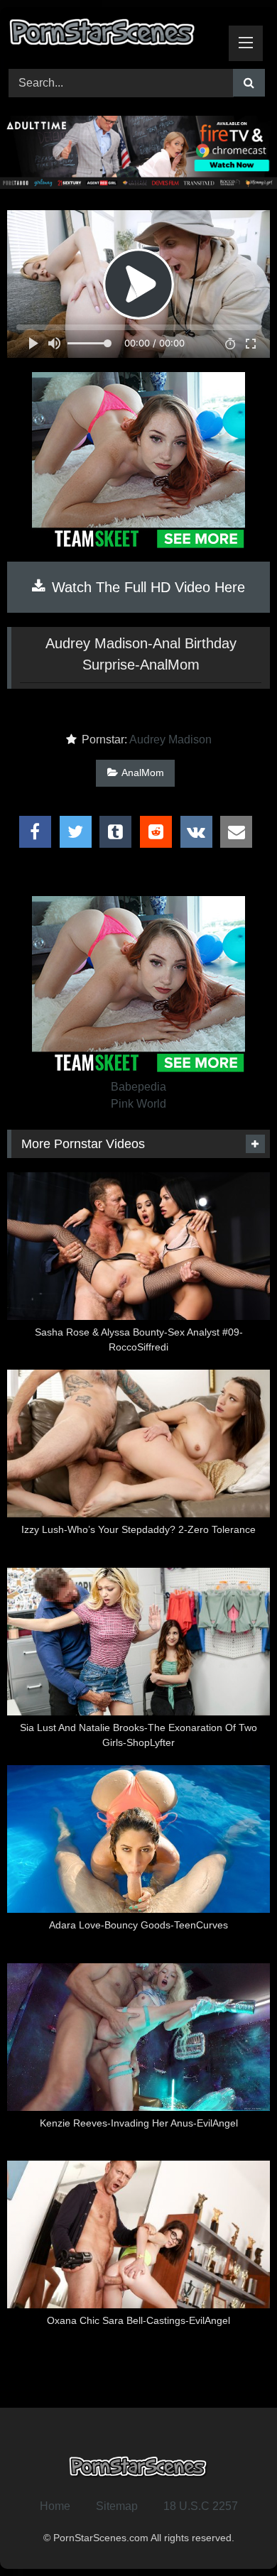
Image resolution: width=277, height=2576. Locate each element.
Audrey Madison (170, 739)
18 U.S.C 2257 (201, 2506)
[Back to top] (233, 2534)
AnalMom (143, 773)
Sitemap (117, 2506)
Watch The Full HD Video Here (146, 587)
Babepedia (138, 1087)
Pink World (138, 1104)
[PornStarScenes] (114, 36)
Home (55, 2506)
